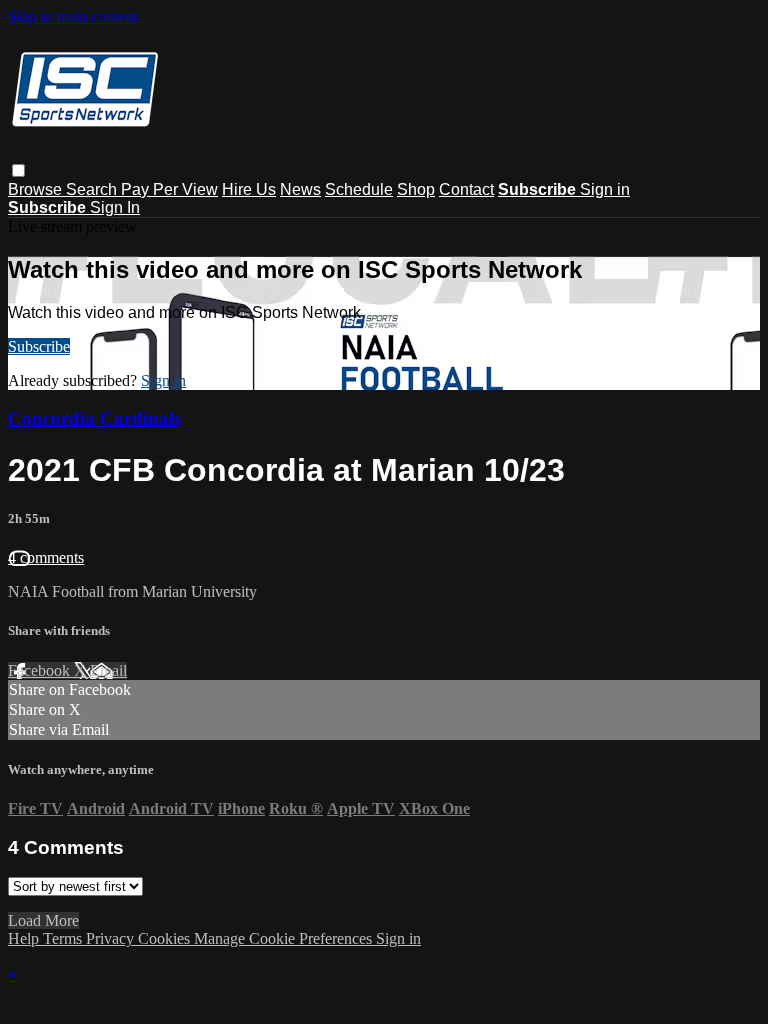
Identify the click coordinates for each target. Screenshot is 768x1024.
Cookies (166, 938)
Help (25, 938)
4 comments (46, 557)
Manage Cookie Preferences (285, 938)
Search (93, 189)
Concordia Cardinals (94, 418)
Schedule (359, 189)
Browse (37, 189)
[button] (18, 170)
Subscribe (39, 346)
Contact (466, 189)
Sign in (605, 189)
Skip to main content (73, 16)
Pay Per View (169, 189)
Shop (416, 189)
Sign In (115, 207)
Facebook (41, 670)
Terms (64, 938)
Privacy (112, 938)
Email (108, 670)
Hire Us (249, 189)
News (300, 189)
